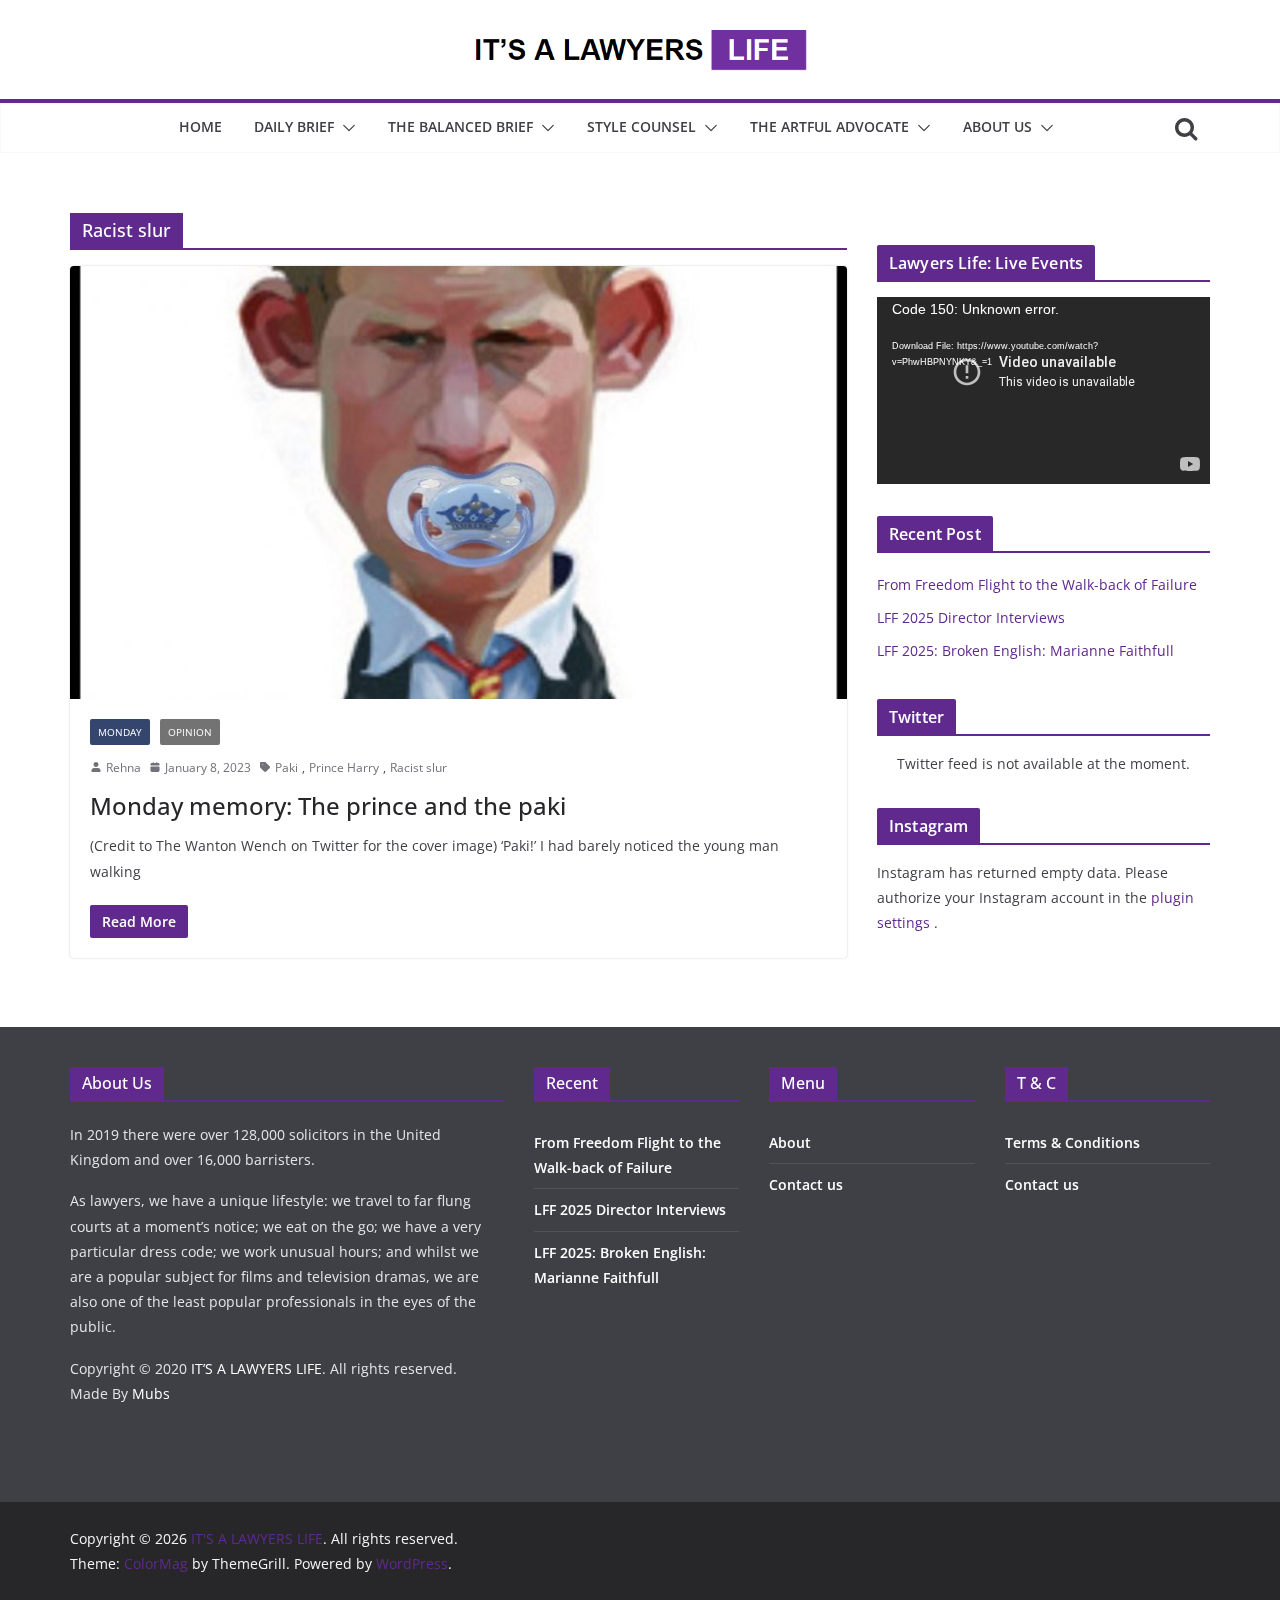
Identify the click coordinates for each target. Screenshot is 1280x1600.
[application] (1043, 390)
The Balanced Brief (460, 126)
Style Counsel (641, 126)
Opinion (190, 732)
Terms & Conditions (1072, 1142)
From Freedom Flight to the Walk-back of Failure (1037, 584)
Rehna (123, 767)
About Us (997, 126)
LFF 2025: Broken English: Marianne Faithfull (1025, 650)
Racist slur (418, 767)
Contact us (806, 1184)
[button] (345, 128)
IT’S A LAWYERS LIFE (256, 1368)
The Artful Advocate (829, 126)
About (790, 1142)
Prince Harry (344, 767)
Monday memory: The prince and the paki (328, 805)
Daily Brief (294, 126)
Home (200, 126)
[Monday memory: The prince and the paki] (458, 482)
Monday (120, 732)
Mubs (151, 1393)
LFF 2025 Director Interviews (971, 617)
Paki (286, 767)
